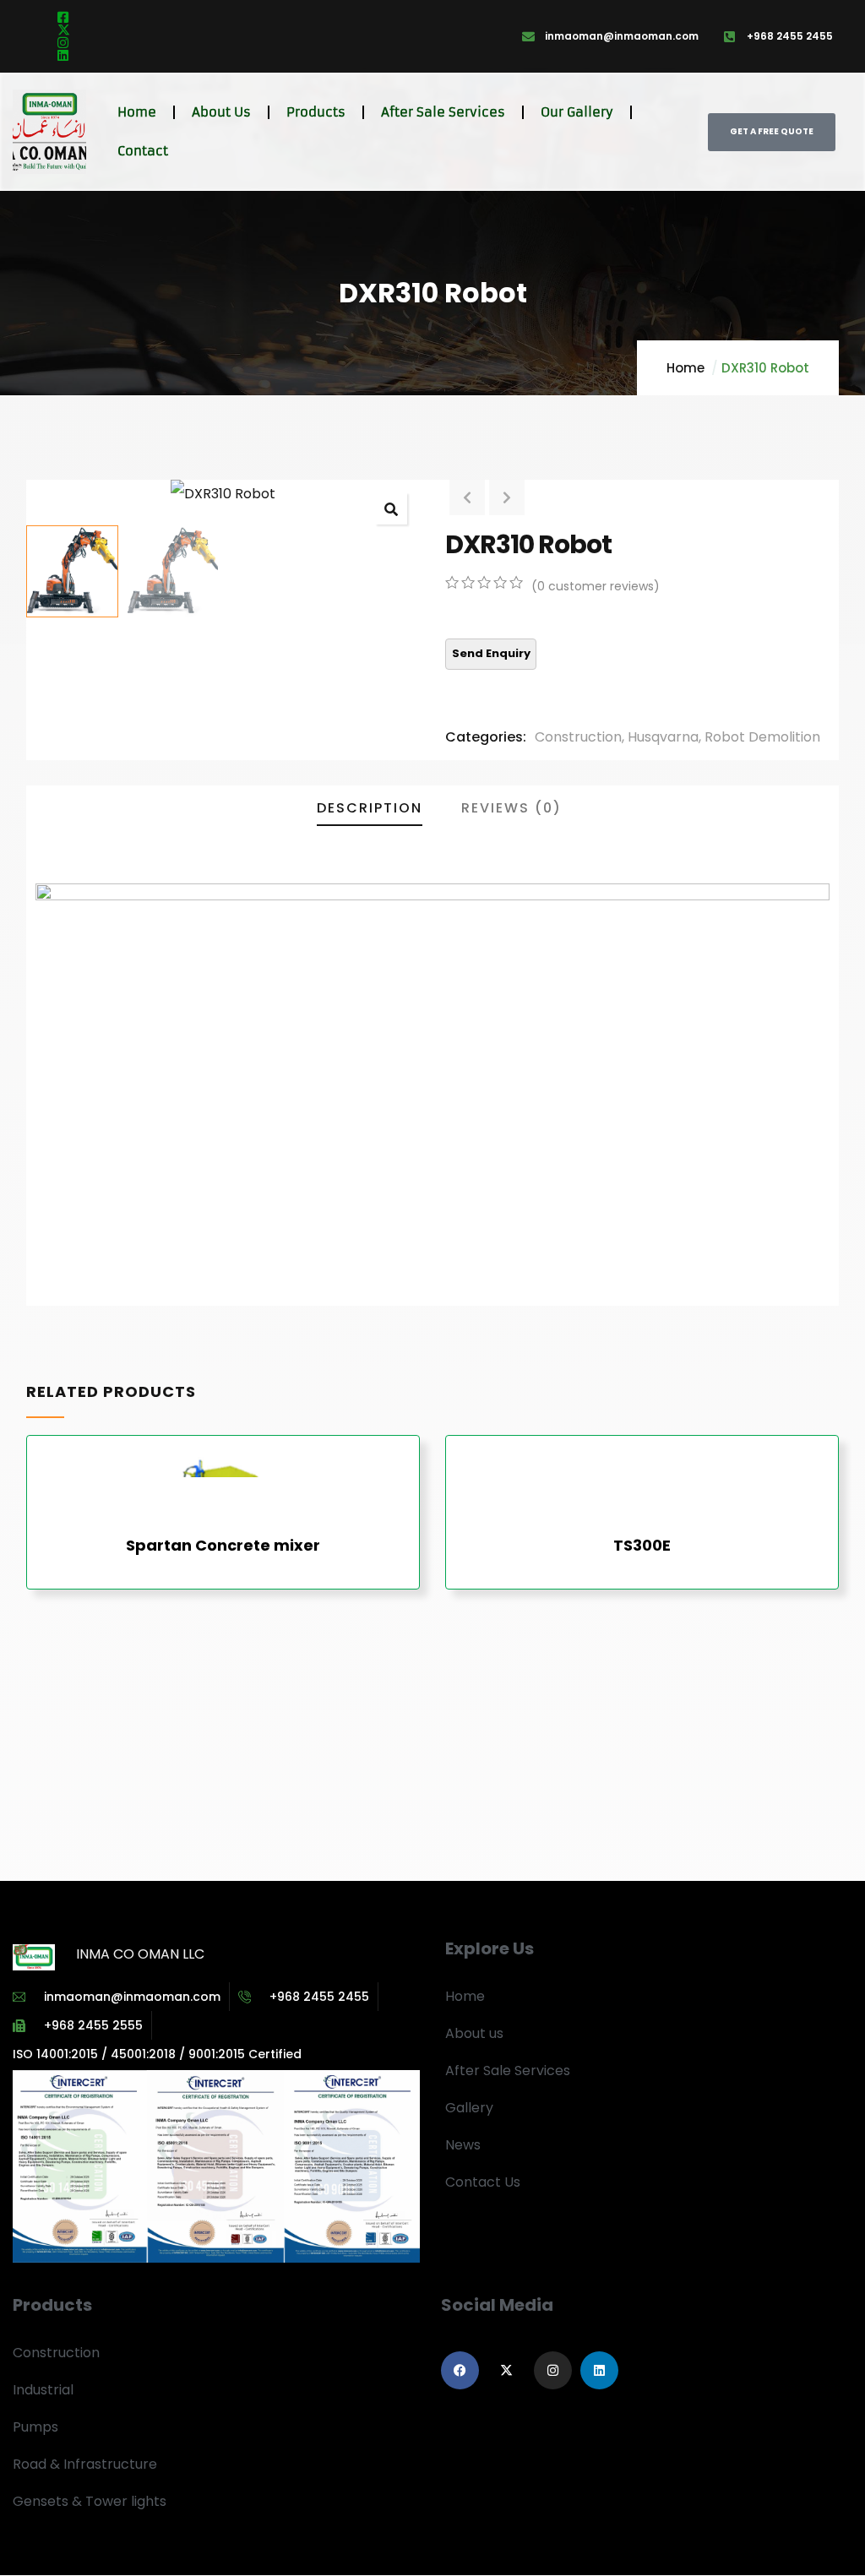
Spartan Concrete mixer (223, 1545)
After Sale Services (443, 112)
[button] (391, 508)
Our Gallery (577, 112)
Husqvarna (663, 737)
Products (316, 112)
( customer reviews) (596, 586)
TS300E (642, 1545)
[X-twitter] (506, 2370)
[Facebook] (460, 2370)
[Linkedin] (599, 2370)
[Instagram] (553, 2370)
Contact (143, 151)
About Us (221, 112)
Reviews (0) (511, 808)
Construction (578, 737)
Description (370, 808)
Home (137, 112)
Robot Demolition (762, 737)
